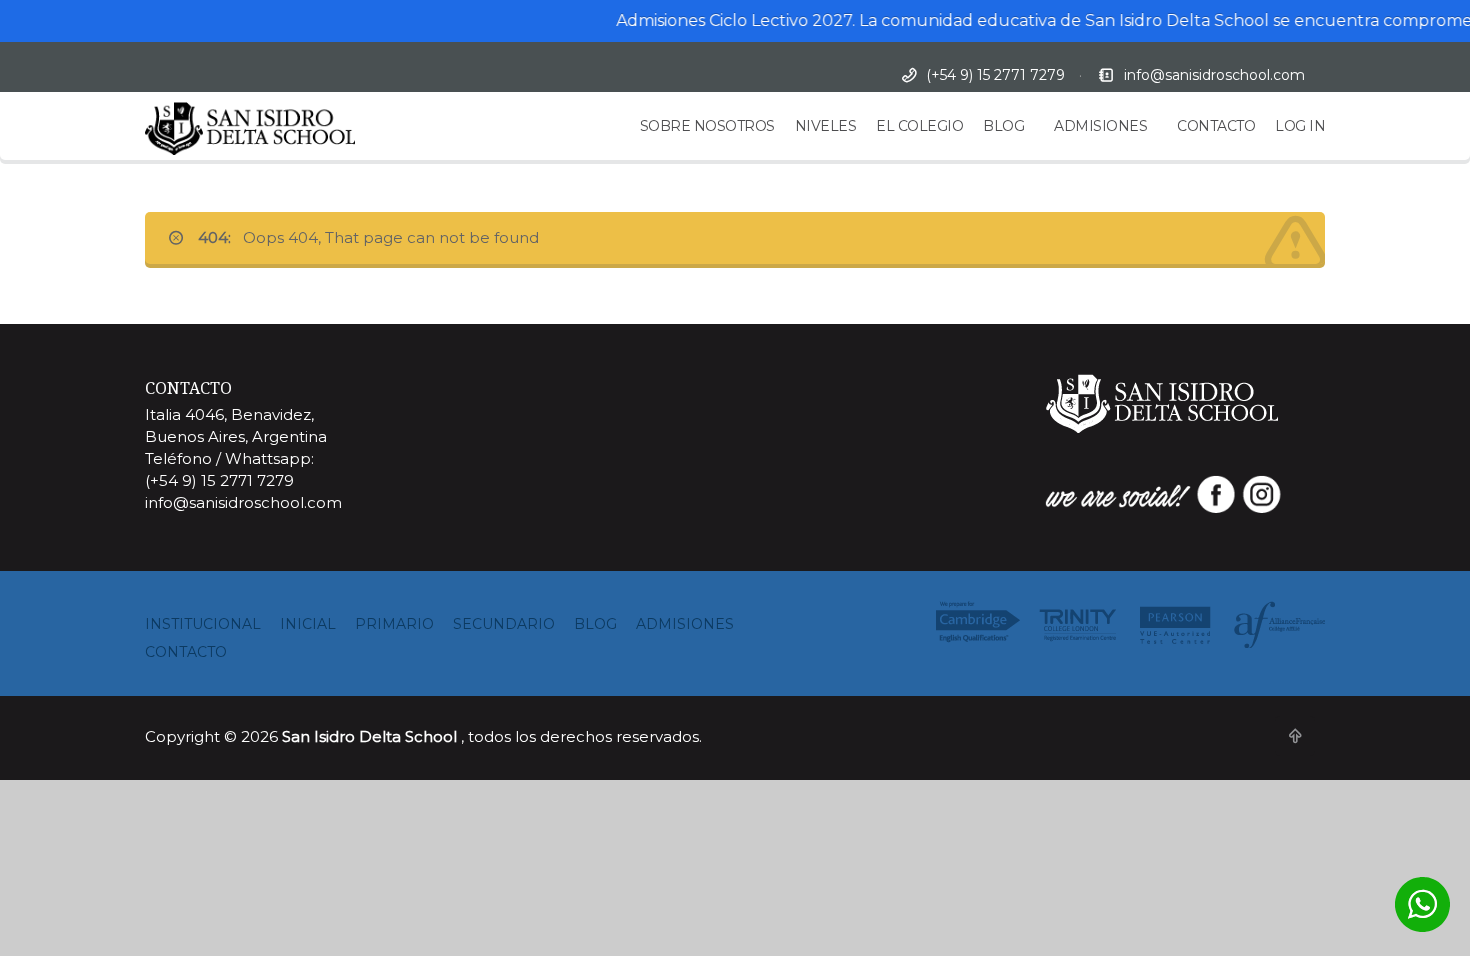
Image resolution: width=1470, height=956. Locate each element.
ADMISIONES (1100, 126)
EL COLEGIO (919, 126)
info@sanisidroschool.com (1214, 75)
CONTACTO (1216, 126)
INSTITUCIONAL (203, 624)
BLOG (1003, 126)
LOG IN (1300, 126)
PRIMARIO (394, 624)
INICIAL (308, 624)
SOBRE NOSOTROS (707, 126)
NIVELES (826, 126)
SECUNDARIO (504, 624)
